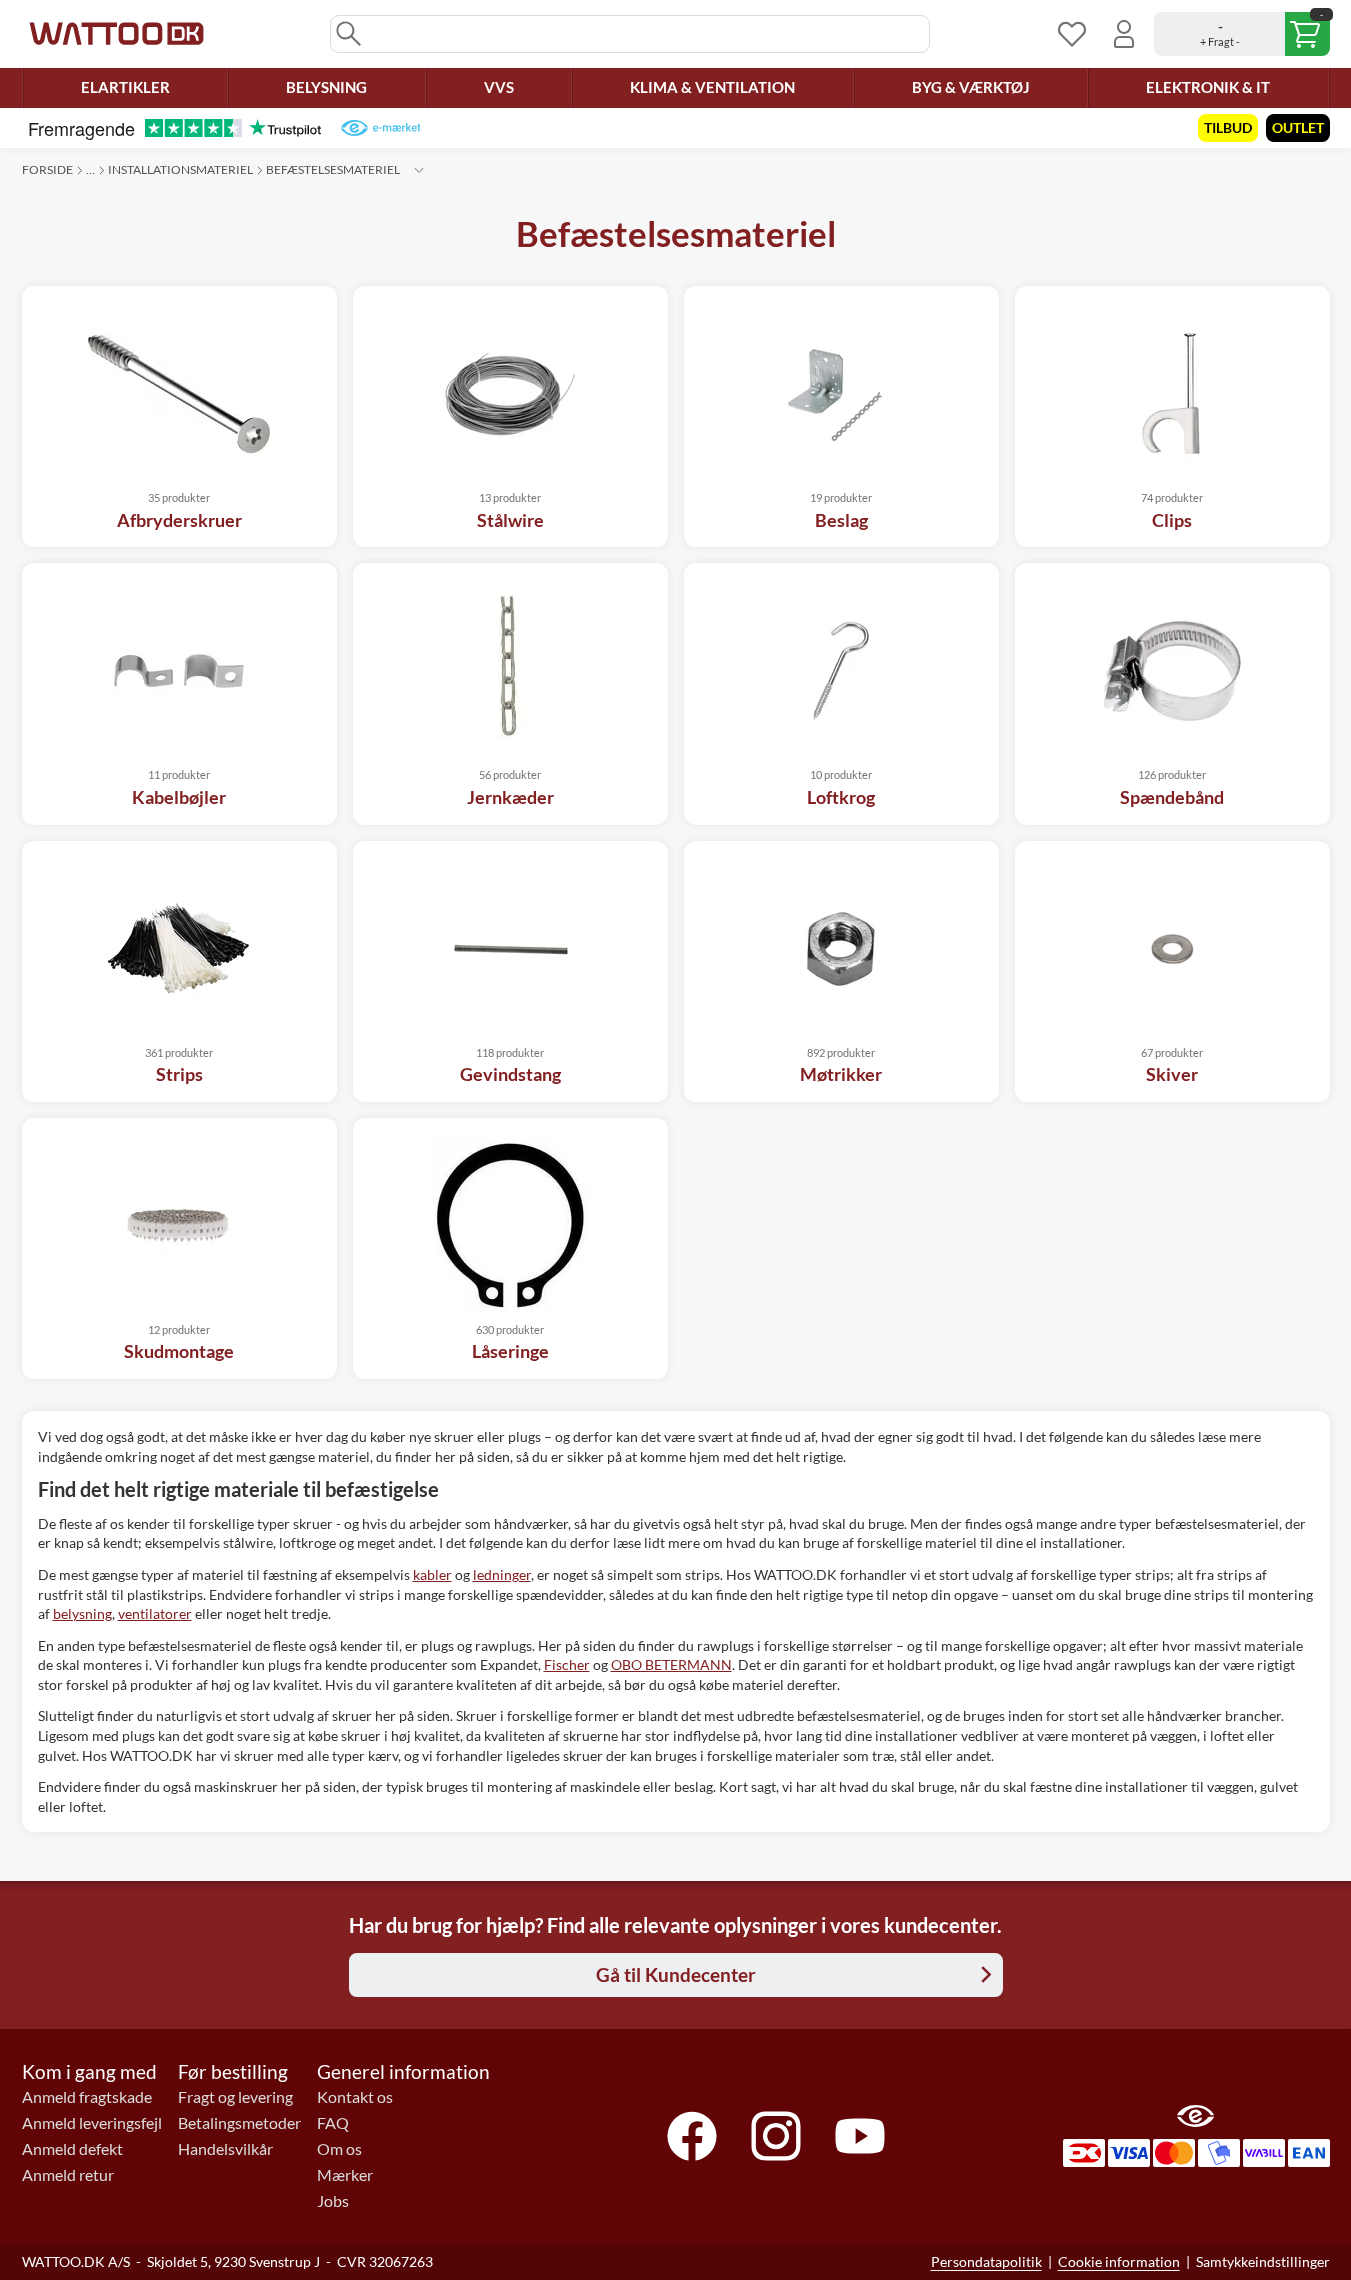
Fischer (567, 1664)
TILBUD (1228, 127)
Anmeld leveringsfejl (92, 2123)
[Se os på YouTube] (860, 2136)
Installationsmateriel (180, 169)
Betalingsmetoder (239, 2123)
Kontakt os (355, 2097)
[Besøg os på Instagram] (776, 2136)
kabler (432, 1574)
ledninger (502, 1574)
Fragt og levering (235, 2097)
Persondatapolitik (986, 2261)
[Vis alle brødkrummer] (419, 170)
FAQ (333, 2123)
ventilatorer (155, 1613)
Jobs (333, 2201)
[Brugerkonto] (1124, 34)
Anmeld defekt (72, 2149)
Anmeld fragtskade (87, 2097)
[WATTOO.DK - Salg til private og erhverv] (116, 34)
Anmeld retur (68, 2175)
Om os (339, 2149)
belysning (82, 1613)
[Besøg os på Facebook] (692, 2136)
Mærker (345, 2175)
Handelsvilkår (225, 2149)
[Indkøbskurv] (1242, 34)
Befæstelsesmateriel (333, 169)
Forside (47, 169)
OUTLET (1298, 127)
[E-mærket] (380, 128)
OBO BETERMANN (671, 1664)
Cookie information (1119, 2261)
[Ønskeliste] (1072, 34)
